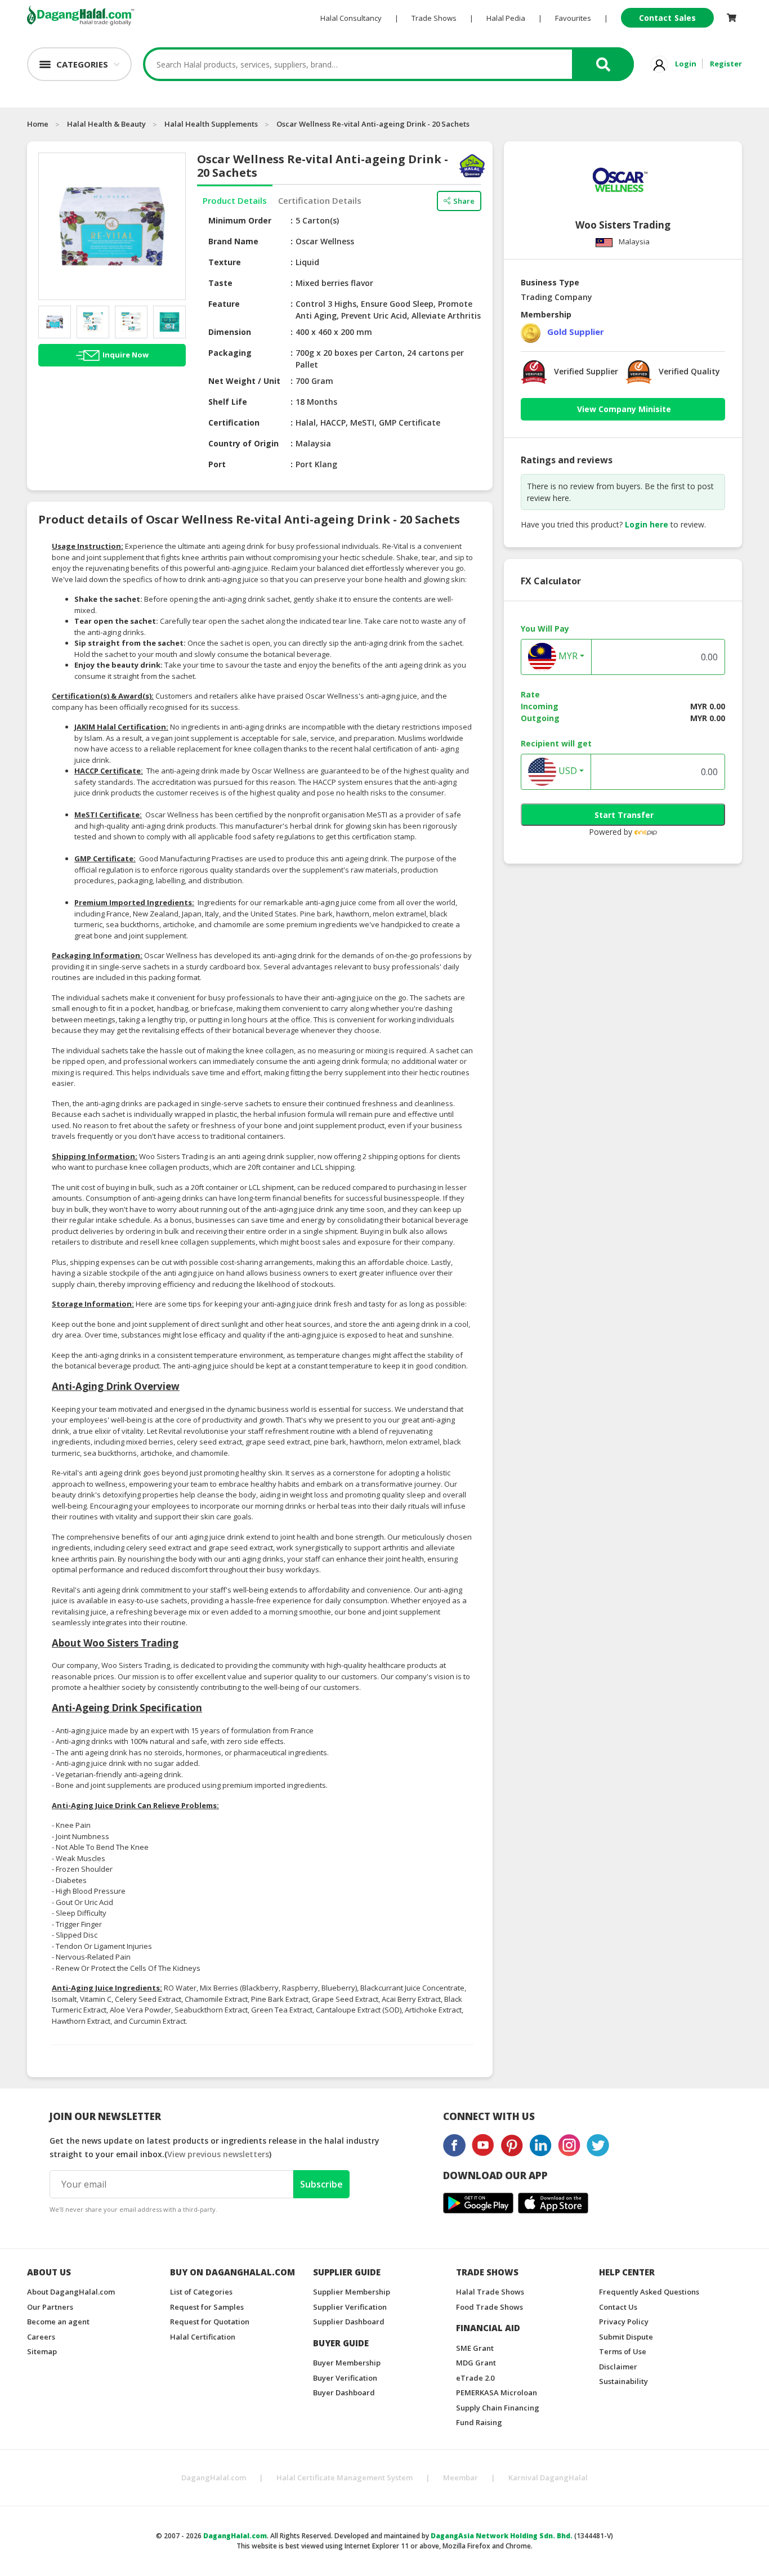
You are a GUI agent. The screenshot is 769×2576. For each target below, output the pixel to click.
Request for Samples (207, 2307)
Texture (225, 262)
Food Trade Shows (489, 2307)
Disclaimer (618, 2367)
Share (464, 201)
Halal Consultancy (351, 18)
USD (567, 771)
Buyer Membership (347, 2363)
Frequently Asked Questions (649, 2292)
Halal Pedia (506, 18)
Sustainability (623, 2381)
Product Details (235, 200)
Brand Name (233, 241)
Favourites (573, 18)
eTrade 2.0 (475, 2378)
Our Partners (50, 2307)
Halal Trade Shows (490, 2292)
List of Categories (201, 2292)
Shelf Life (228, 402)
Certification (234, 422)
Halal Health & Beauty (106, 124)
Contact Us (618, 2307)
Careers (41, 2337)
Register (726, 64)
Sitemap (42, 2351)
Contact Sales (667, 18)
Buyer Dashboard (344, 2392)
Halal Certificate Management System (345, 2477)
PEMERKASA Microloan (497, 2392)
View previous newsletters (218, 2154)
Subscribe (321, 2184)
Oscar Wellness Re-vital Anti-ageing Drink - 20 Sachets (373, 124)
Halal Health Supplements (211, 124)
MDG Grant (476, 2363)
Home (38, 124)
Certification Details (320, 200)
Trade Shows (434, 18)
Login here (647, 524)
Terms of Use (623, 2351)
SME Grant (475, 2348)
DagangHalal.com (214, 2477)
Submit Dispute (626, 2337)
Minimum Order (240, 220)
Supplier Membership (352, 2292)
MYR (567, 656)
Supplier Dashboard (349, 2322)
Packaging (230, 353)
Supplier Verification (350, 2307)
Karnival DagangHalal (548, 2477)
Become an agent (58, 2322)
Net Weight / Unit (244, 381)
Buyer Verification (345, 2378)
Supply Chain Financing (498, 2408)
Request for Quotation (210, 2322)
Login (686, 64)
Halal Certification (203, 2337)
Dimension (230, 332)
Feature (224, 304)
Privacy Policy (624, 2322)
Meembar (460, 2477)
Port (217, 464)
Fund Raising (479, 2422)
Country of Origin (243, 443)
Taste (220, 283)
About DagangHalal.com (71, 2292)
